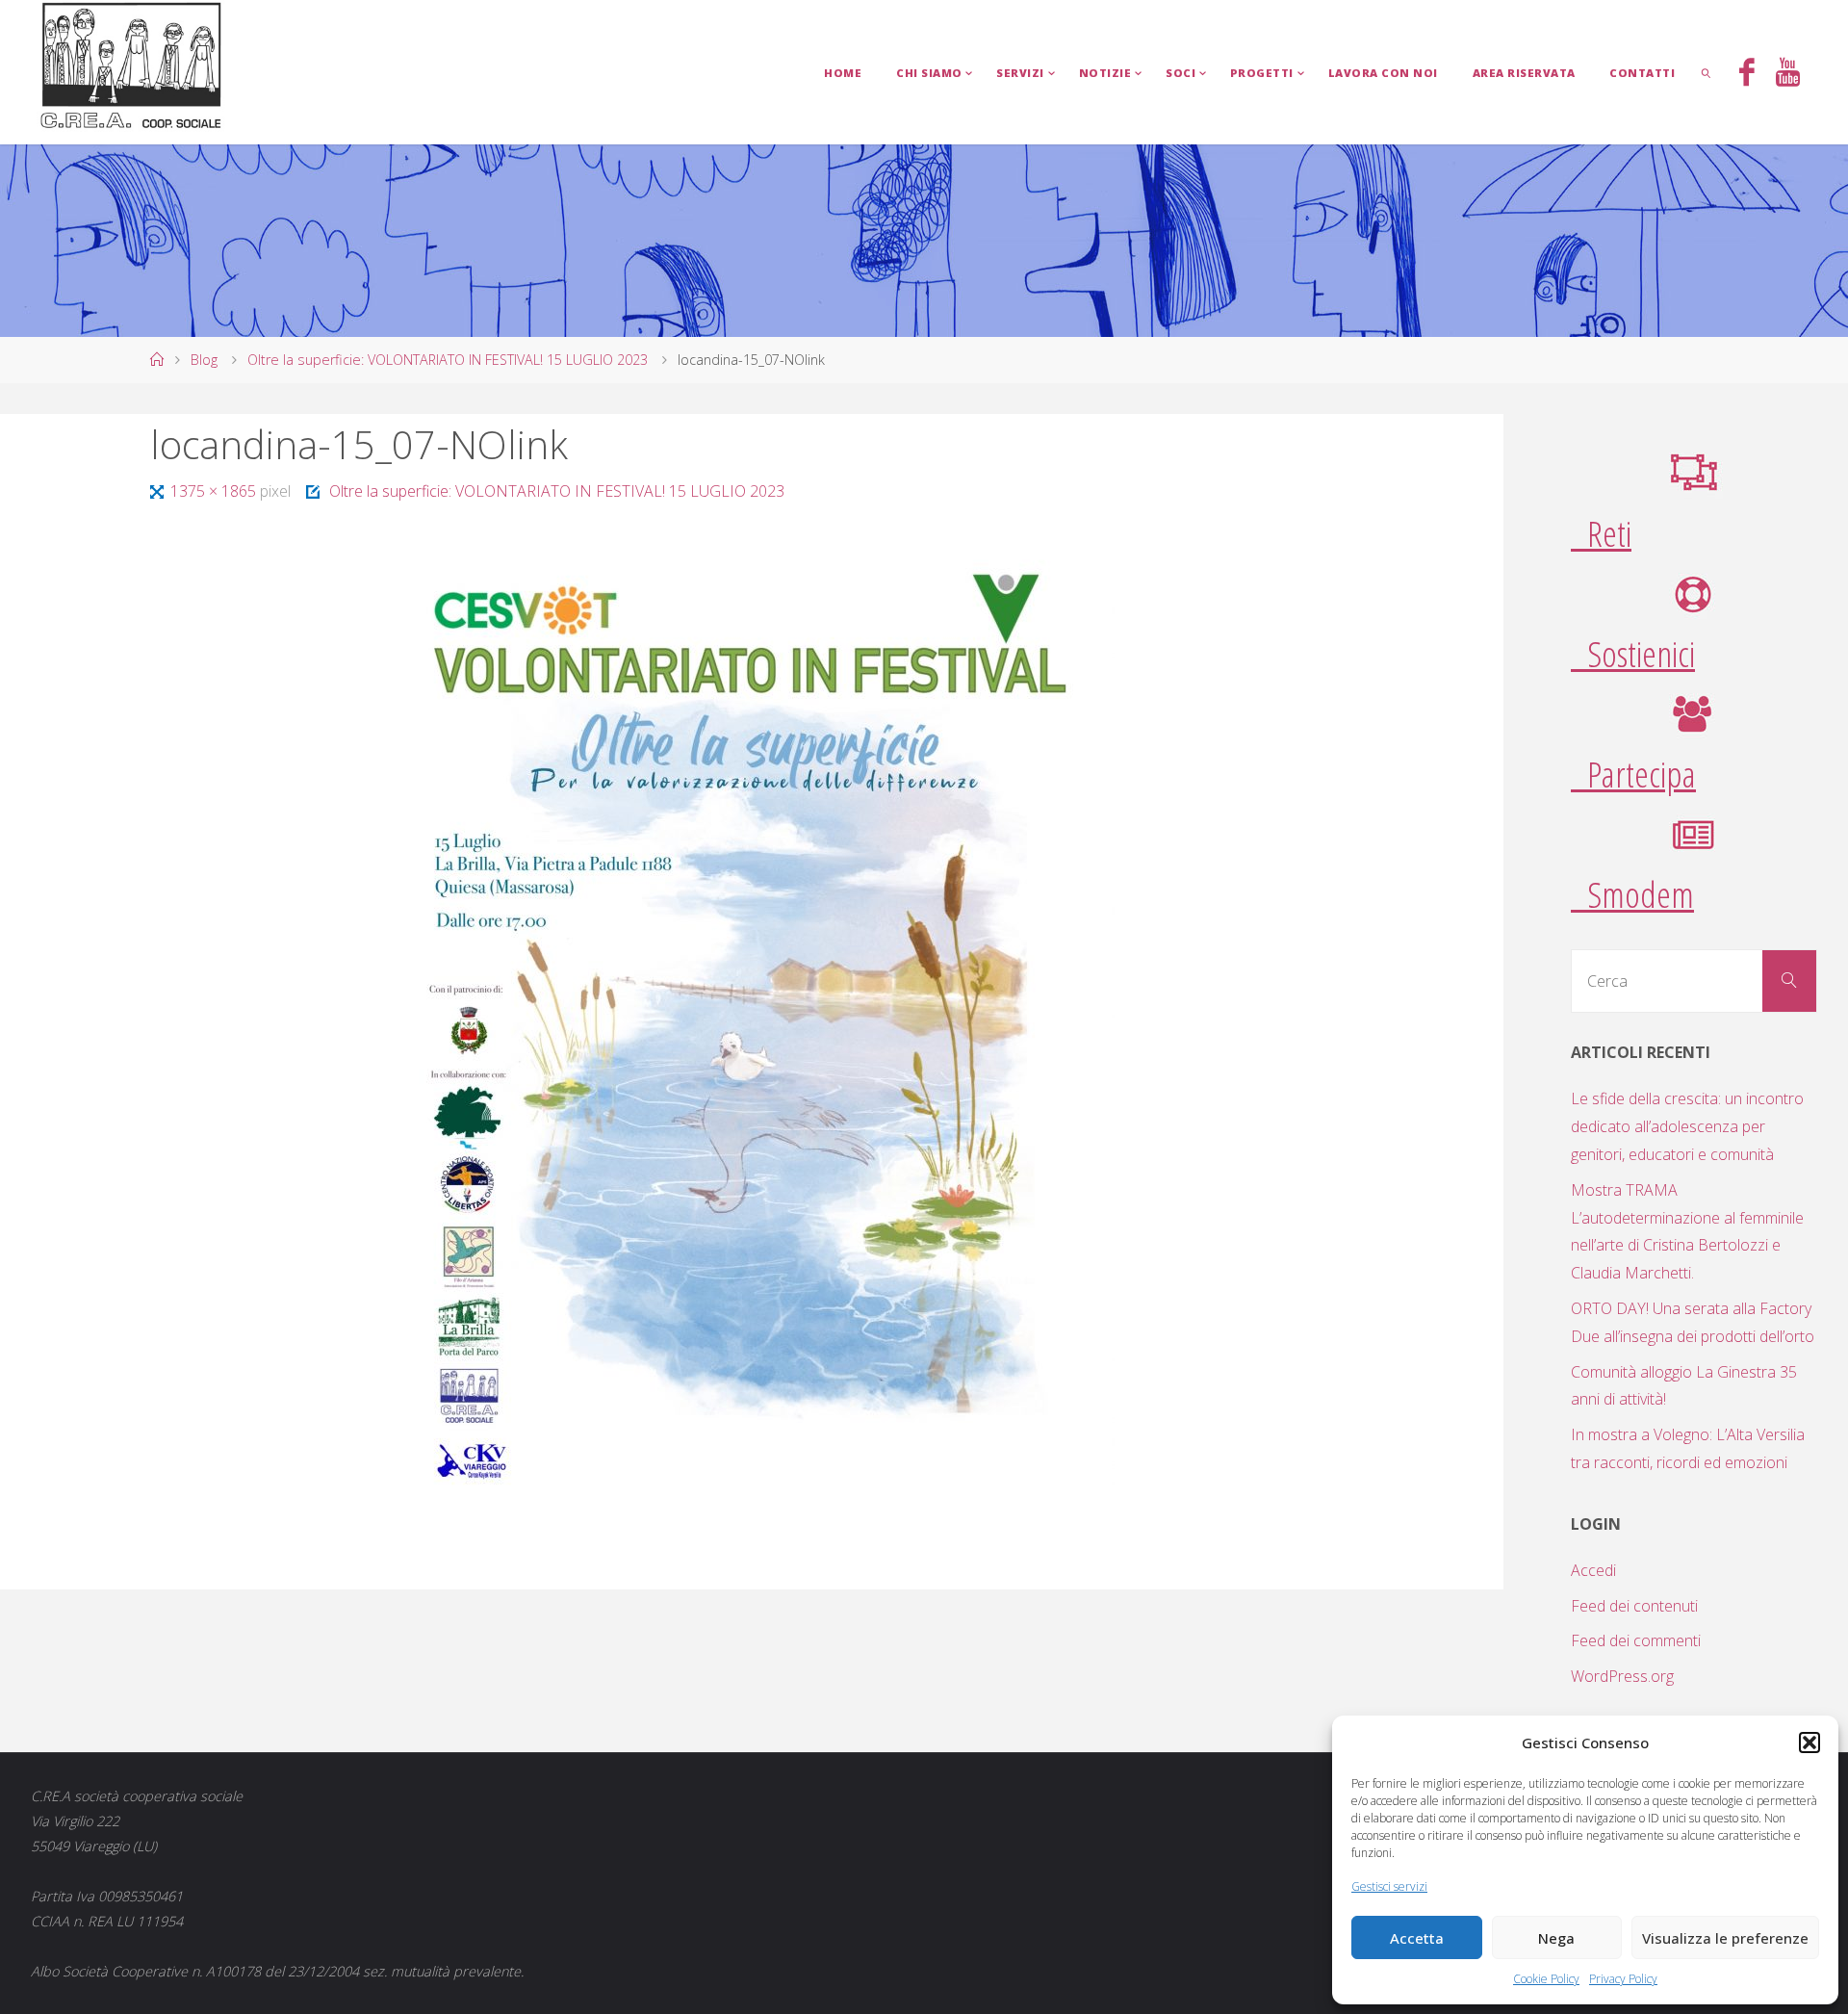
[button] (1809, 1743)
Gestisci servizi (1389, 1886)
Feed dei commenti (1636, 1640)
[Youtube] (1788, 74)
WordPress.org (1622, 1676)
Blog (204, 360)
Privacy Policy (1623, 1979)
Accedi (1593, 1570)
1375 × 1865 (215, 491)
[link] (1707, 72)
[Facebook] (1747, 74)
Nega (1556, 1938)
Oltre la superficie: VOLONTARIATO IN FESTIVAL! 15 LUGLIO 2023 (448, 360)
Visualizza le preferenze (1725, 1938)
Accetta (1417, 1938)
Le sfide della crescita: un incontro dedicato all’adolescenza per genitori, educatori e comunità (1687, 1126)
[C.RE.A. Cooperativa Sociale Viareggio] (131, 66)
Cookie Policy (1546, 1979)
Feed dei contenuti (1634, 1606)
